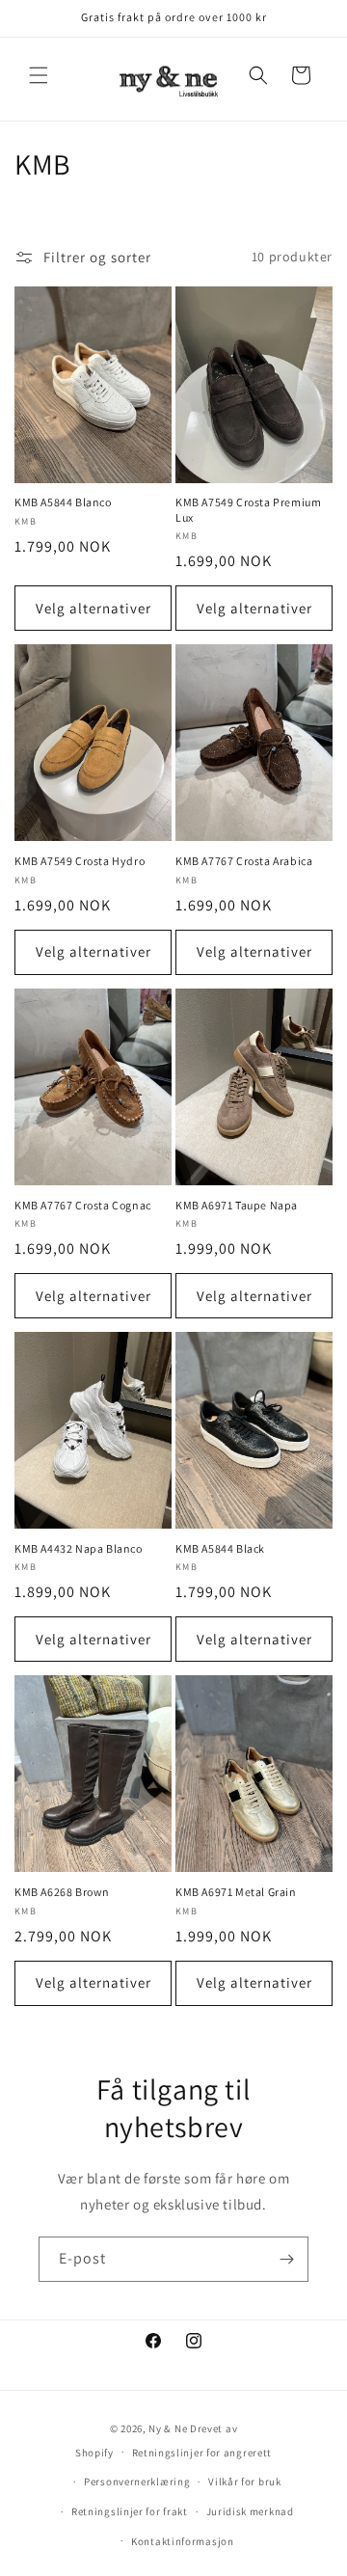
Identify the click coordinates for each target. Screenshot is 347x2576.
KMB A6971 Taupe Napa (237, 1205)
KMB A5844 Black (220, 1548)
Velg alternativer (93, 608)
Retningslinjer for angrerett (202, 2453)
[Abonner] (286, 2259)
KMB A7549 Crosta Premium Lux (248, 510)
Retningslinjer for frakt (130, 2511)
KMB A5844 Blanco (63, 502)
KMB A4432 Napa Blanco (79, 1548)
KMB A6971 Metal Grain (236, 1892)
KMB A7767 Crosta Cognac (83, 1205)
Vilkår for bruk (245, 2481)
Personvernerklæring (137, 2481)
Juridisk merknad (250, 2511)
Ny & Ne (169, 2428)
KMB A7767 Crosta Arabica (244, 861)
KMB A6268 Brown (62, 1892)
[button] (39, 75)
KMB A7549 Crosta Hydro (80, 861)
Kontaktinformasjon (183, 2541)
